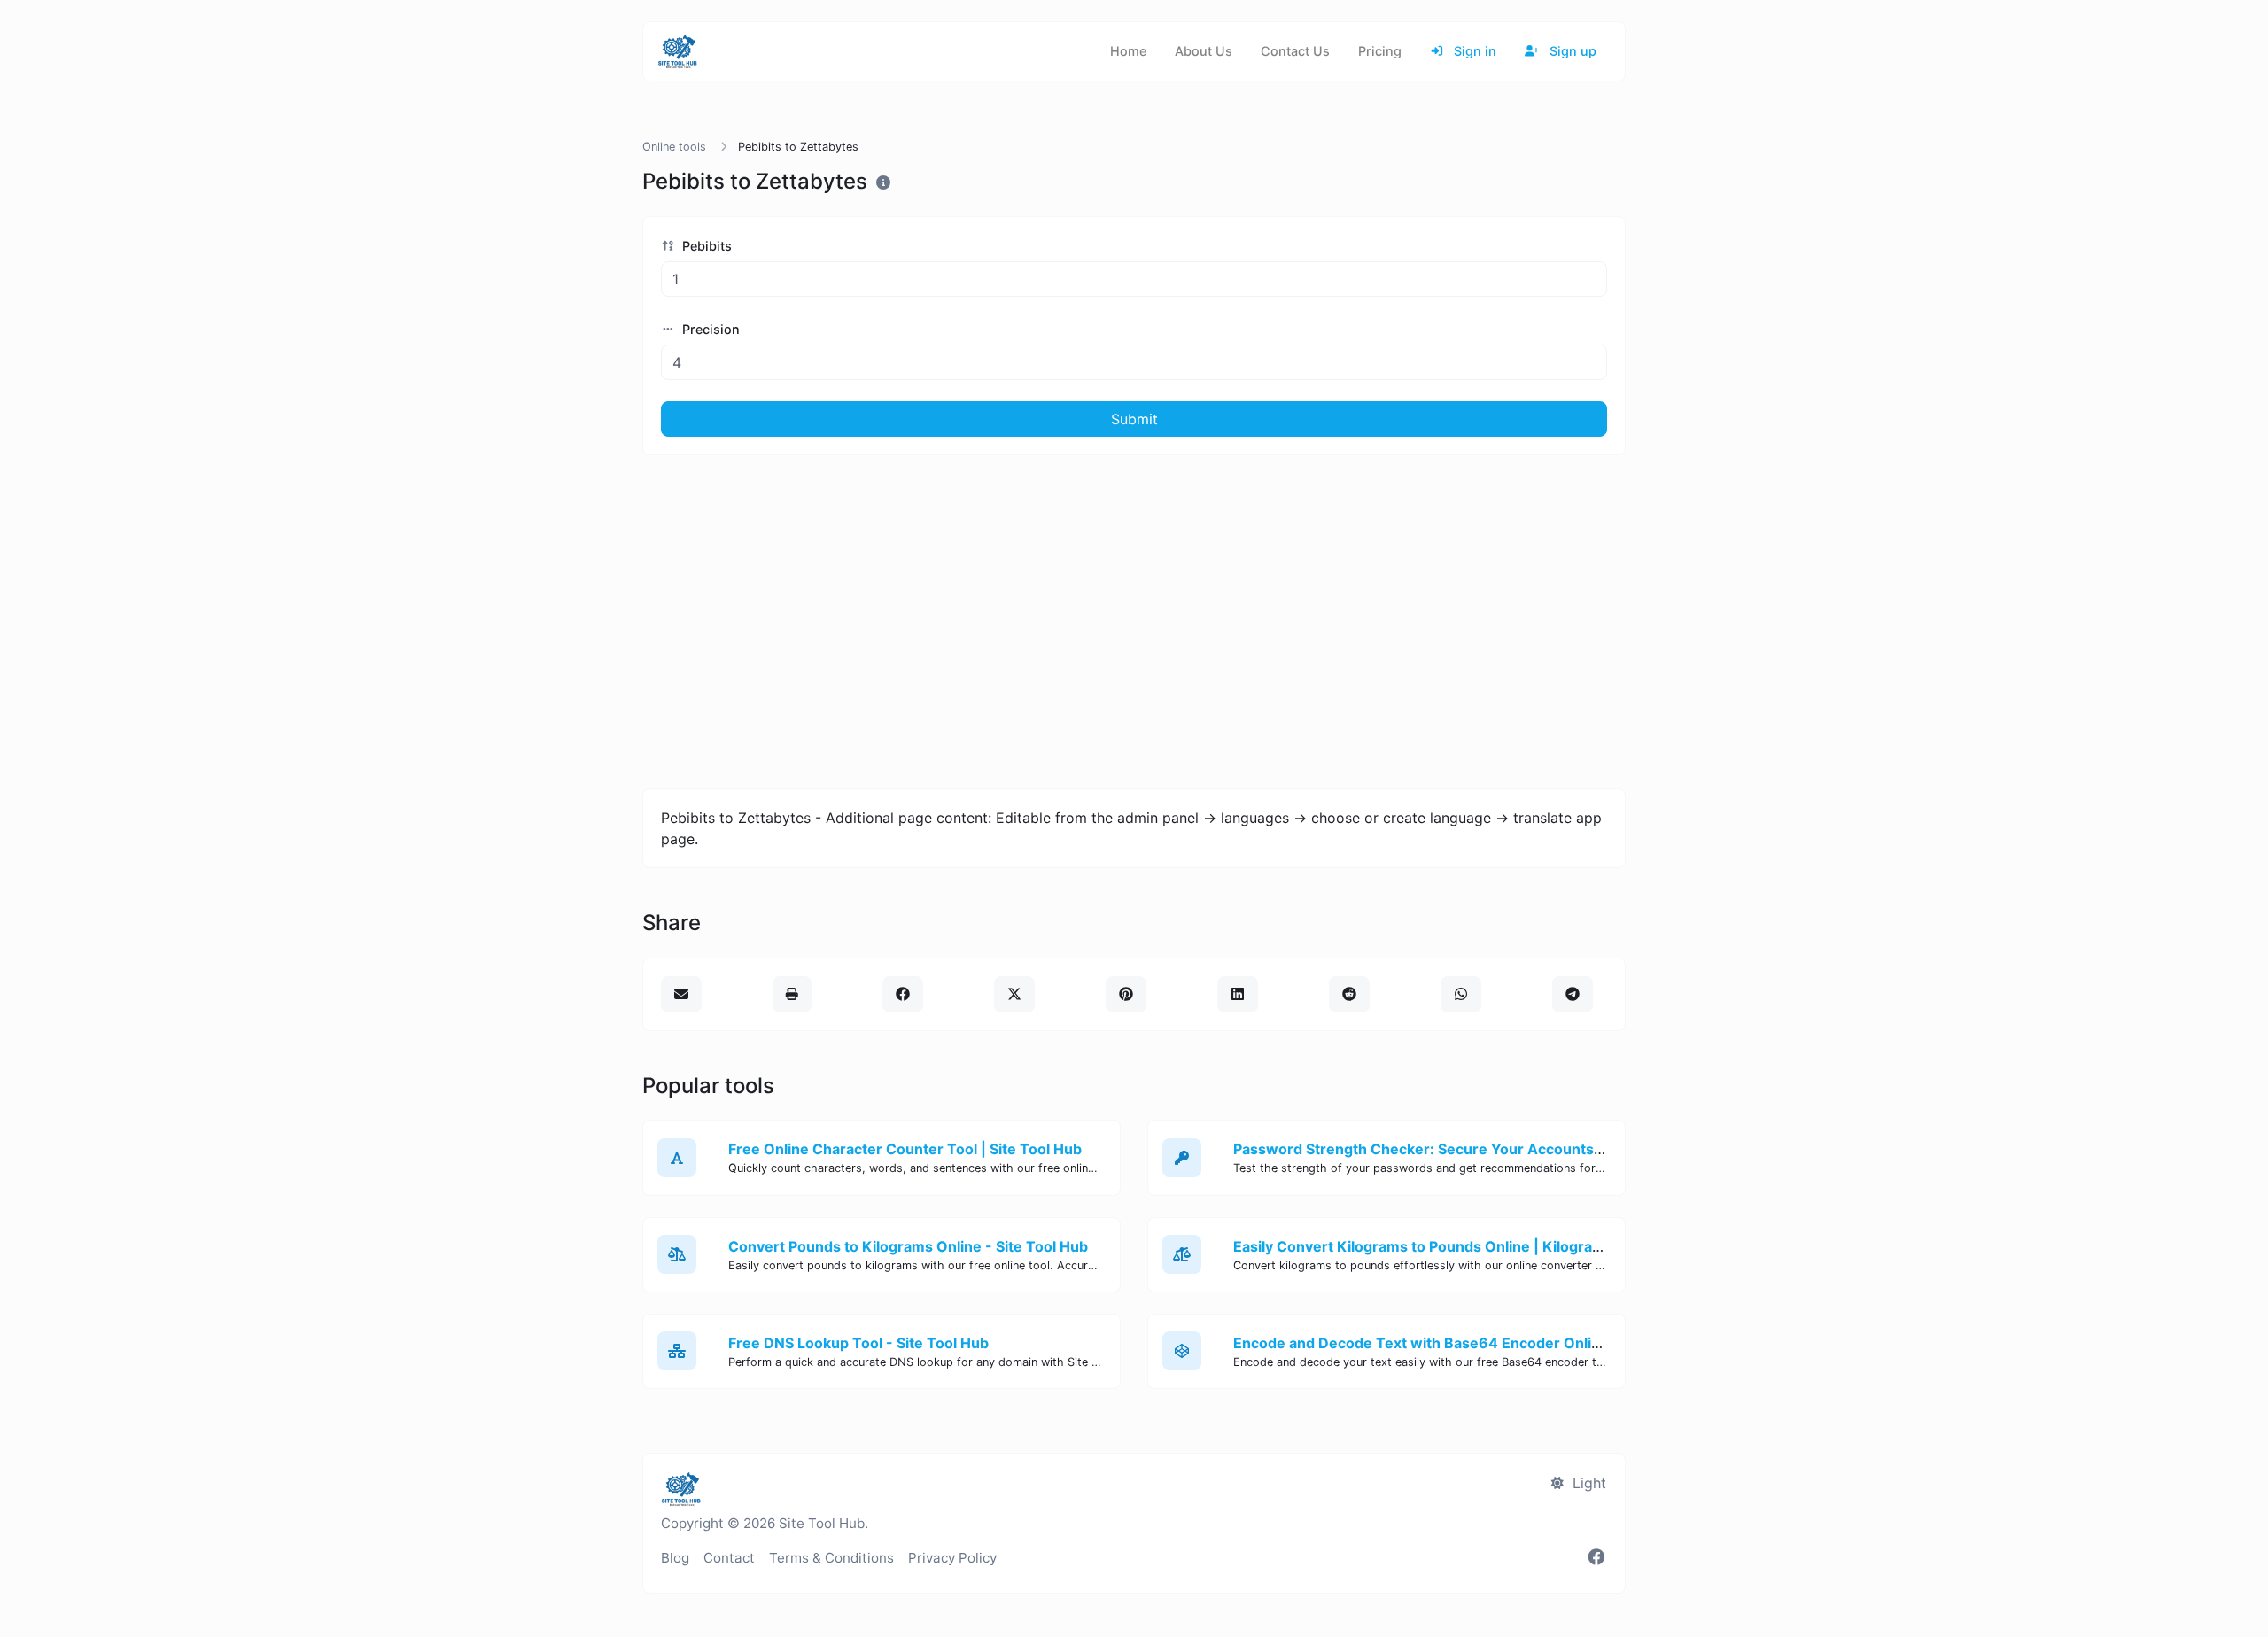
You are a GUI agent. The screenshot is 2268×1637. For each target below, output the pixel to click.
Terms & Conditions (831, 1558)
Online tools (674, 147)
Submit (1134, 419)
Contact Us (1295, 51)
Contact (729, 1558)
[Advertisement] (1134, 622)
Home (1128, 51)
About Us (1204, 51)
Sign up (1571, 51)
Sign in (1473, 51)
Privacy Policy (952, 1558)
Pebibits (705, 246)
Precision (709, 329)
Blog (675, 1558)
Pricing (1380, 51)
